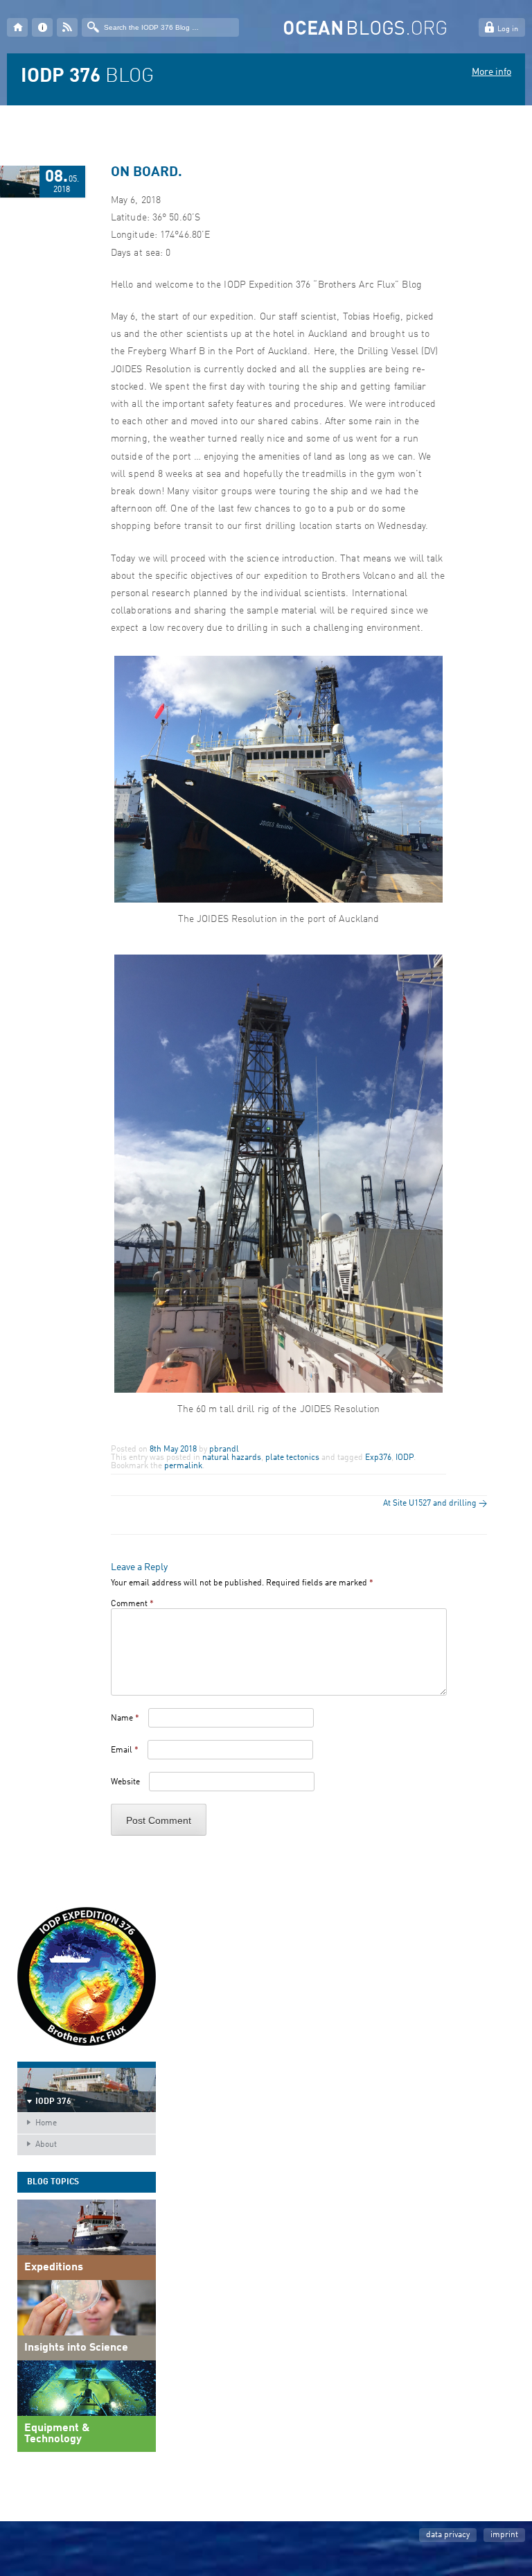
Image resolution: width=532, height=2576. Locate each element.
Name (125, 1718)
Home (46, 2123)
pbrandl (224, 1450)
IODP (405, 1458)
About (46, 2145)
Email (125, 1750)
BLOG (87, 77)
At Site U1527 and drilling (435, 1504)
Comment (132, 1604)
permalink (183, 1466)
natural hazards (232, 1458)
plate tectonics (292, 1458)
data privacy (448, 2535)
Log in (508, 29)
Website (125, 1782)
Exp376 (378, 1458)
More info (491, 72)
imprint (504, 2535)
